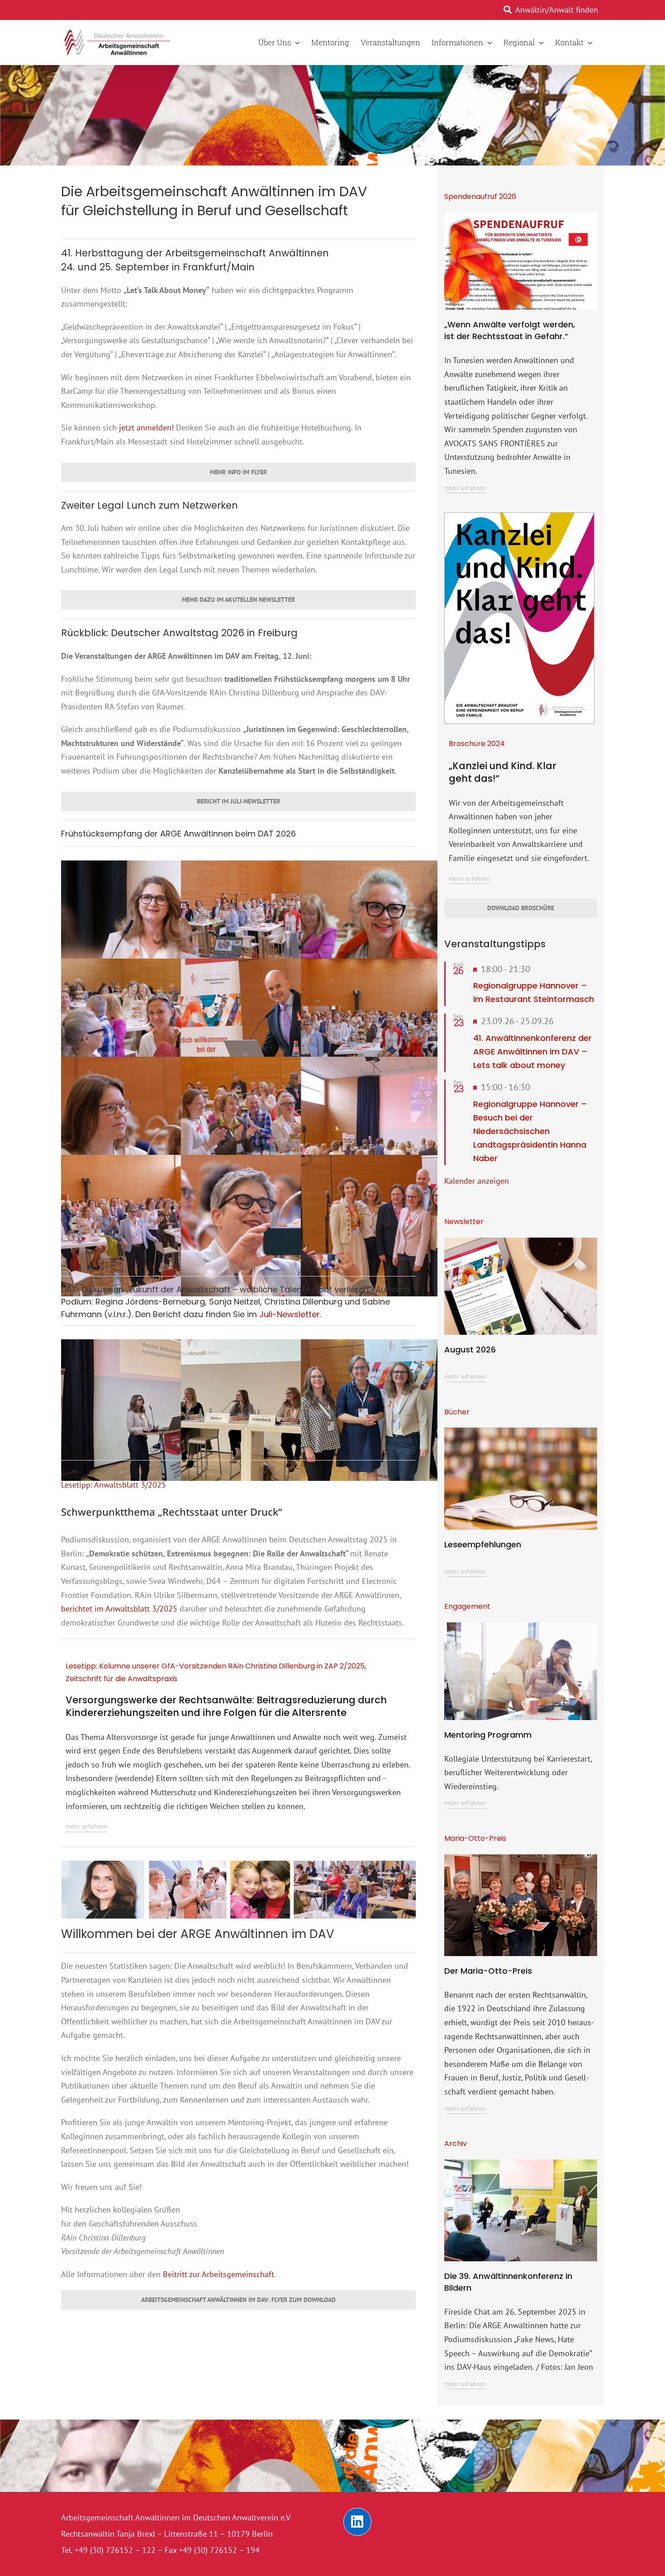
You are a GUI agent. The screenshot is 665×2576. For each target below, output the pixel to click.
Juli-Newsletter (290, 1314)
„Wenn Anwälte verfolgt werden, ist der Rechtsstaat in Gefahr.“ (510, 330)
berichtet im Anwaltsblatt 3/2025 (119, 1609)
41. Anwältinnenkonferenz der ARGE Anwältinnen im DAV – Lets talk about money (532, 1052)
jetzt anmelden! (146, 428)
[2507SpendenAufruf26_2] (521, 216)
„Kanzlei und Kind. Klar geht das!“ (503, 772)
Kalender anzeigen (477, 1181)
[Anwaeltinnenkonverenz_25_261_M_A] (521, 2163)
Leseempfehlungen (483, 1544)
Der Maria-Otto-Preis (488, 1971)
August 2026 (470, 1349)
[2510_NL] (521, 1241)
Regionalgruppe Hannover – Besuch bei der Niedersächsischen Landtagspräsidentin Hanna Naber (530, 1131)
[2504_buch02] (521, 1431)
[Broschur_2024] (519, 517)
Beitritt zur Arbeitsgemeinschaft (218, 2274)
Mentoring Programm (488, 1735)
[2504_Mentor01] (521, 1626)
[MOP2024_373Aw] (521, 1858)
